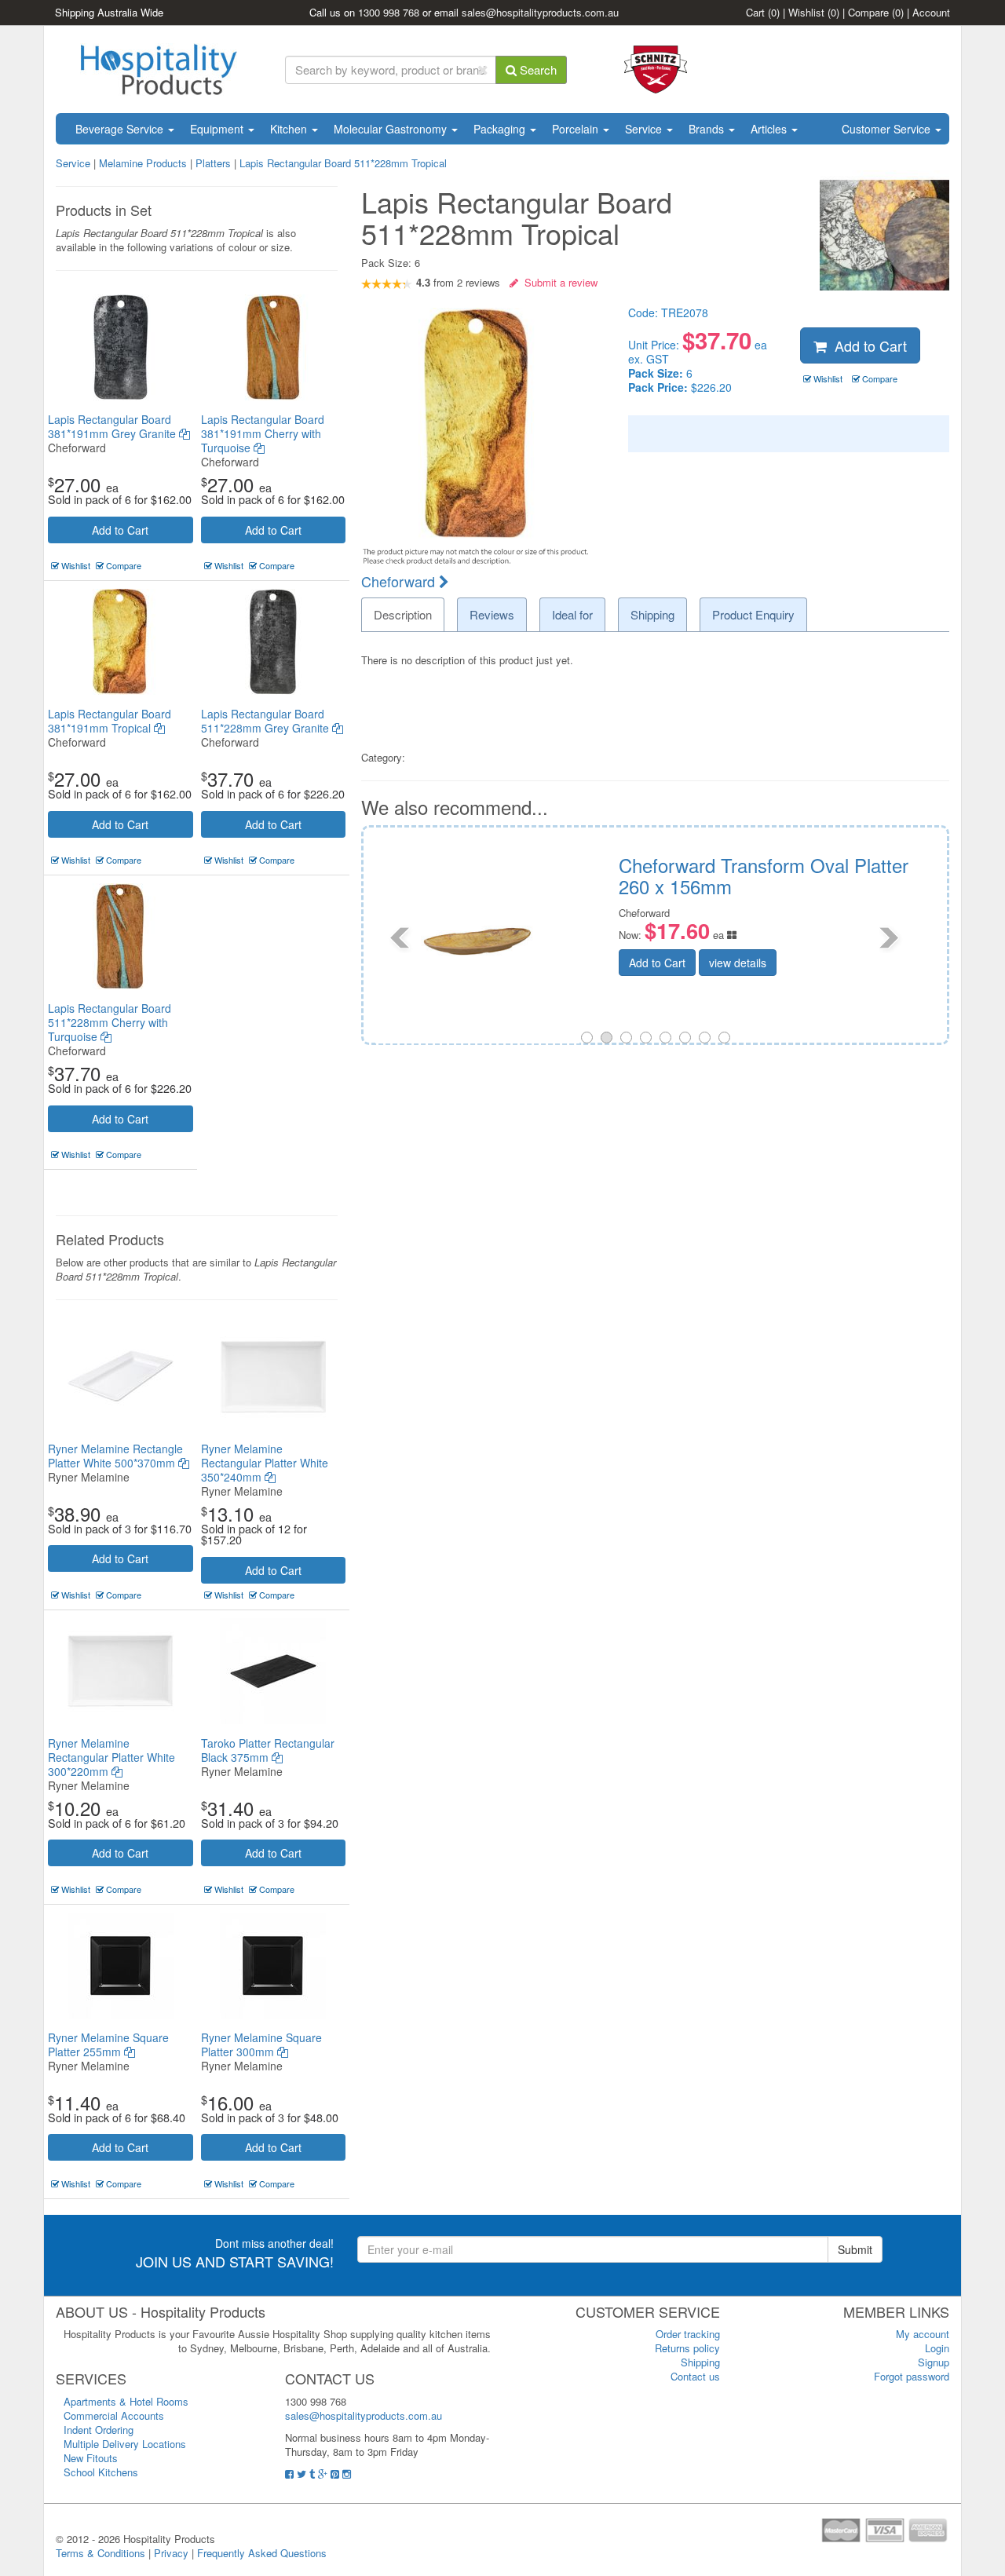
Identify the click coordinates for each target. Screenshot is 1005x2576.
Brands (708, 129)
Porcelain (577, 129)
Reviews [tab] (492, 614)
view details (842, 963)
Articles (770, 129)
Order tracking (688, 2334)
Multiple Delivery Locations (125, 2444)
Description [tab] (403, 614)
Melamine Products (143, 163)
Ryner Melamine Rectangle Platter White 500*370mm (115, 1456)
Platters (215, 163)
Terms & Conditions (100, 2553)
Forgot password (912, 2376)
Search (537, 69)
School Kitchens (101, 2472)
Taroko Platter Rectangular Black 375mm (268, 1750)
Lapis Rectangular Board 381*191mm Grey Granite (113, 426)
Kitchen (290, 129)
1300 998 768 (389, 12)
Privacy (171, 2553)
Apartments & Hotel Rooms (126, 2401)
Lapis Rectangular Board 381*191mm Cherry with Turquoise (263, 433)
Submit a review (558, 282)
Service (645, 129)
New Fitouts (91, 2458)
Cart (763, 12)
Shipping (700, 2362)
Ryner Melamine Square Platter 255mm (108, 2044)
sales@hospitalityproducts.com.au (540, 12)
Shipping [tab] (652, 614)
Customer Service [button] (888, 129)
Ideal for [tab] (572, 614)
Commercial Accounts (114, 2415)
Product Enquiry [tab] (753, 614)
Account (931, 12)
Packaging (501, 129)
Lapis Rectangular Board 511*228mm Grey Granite (267, 721)
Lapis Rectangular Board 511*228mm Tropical (343, 163)
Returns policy (687, 2348)
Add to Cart (120, 530)
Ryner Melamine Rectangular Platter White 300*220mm (111, 1757)
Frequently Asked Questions (262, 2553)
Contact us (695, 2376)
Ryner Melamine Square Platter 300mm (261, 2044)
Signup (934, 2362)
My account (923, 2334)
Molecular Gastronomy (392, 129)
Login (937, 2348)
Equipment (218, 129)
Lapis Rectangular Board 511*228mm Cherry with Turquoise (110, 1022)
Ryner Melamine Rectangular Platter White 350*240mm (265, 1463)
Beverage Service (121, 129)
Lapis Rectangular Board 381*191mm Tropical (110, 721)
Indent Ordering (99, 2430)
